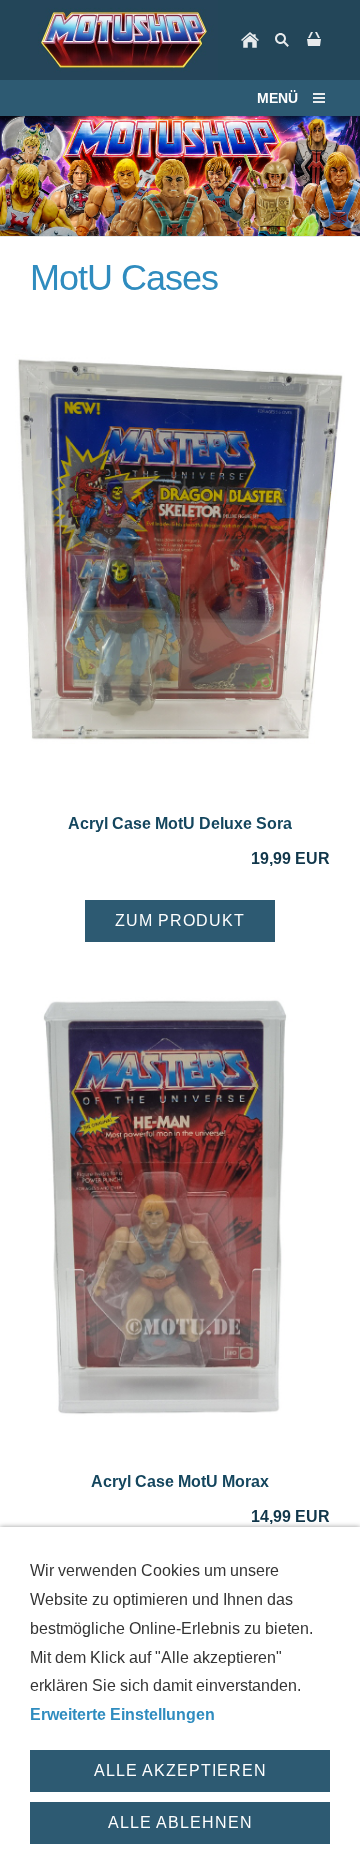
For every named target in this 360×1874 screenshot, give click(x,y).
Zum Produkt (180, 920)
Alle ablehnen (180, 1822)
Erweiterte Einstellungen (122, 1714)
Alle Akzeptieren (180, 1770)
